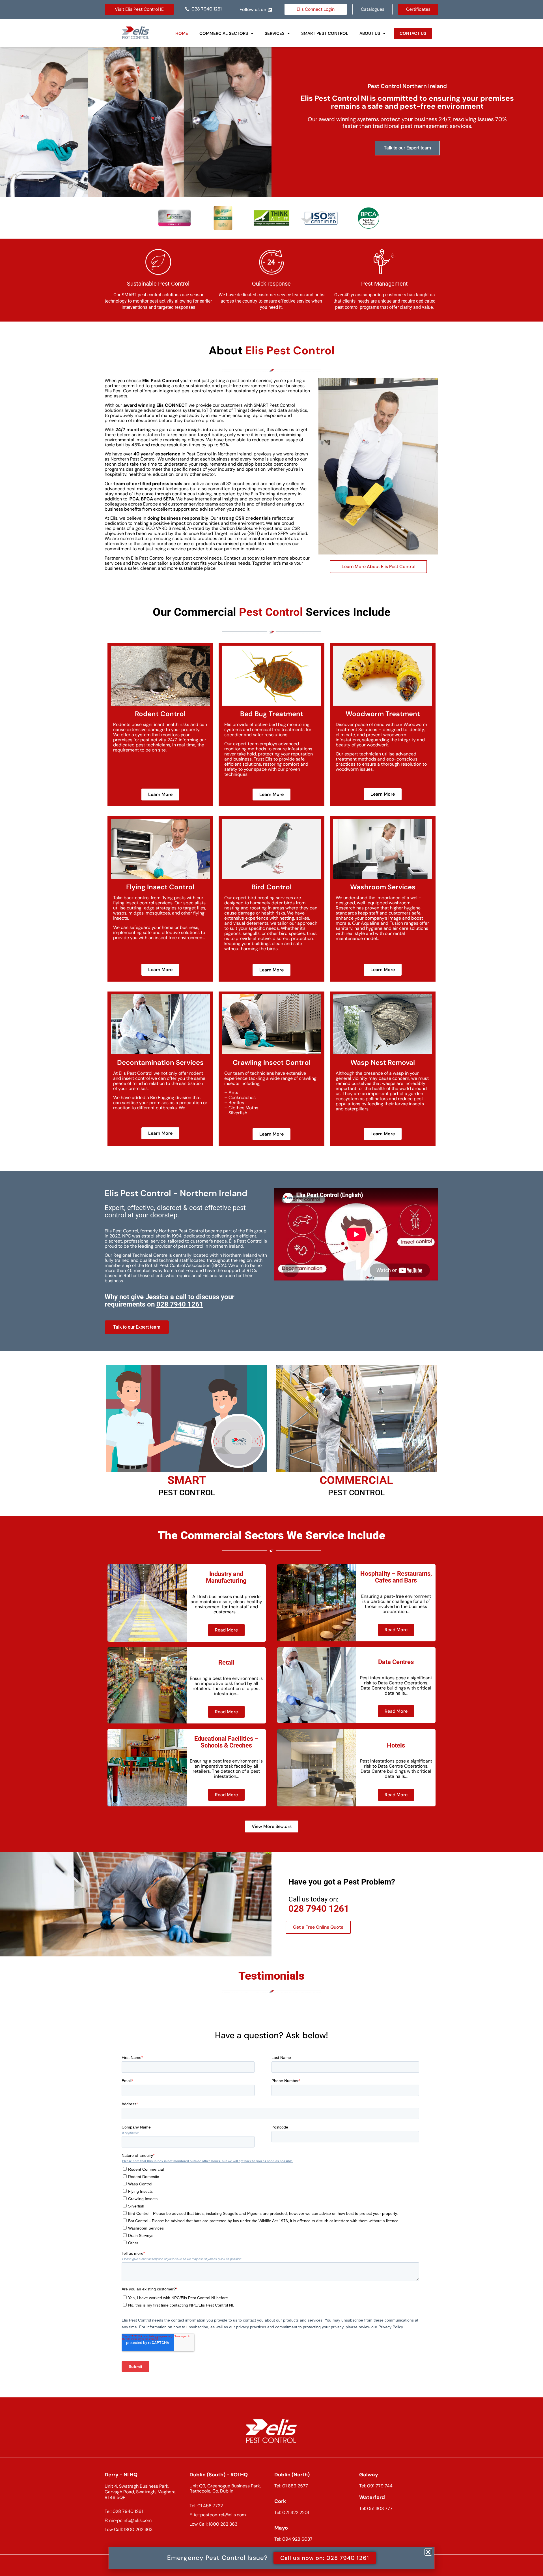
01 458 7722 (210, 2506)
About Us (370, 33)
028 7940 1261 (319, 1909)
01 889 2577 (295, 2486)
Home (182, 33)
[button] (226, 33)
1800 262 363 (138, 2529)
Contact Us (413, 33)
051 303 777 (380, 2508)
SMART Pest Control (325, 33)
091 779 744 (380, 2486)
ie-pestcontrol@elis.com (220, 2515)
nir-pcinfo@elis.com (130, 2520)
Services (275, 33)
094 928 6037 (297, 2539)
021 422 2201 (296, 2512)
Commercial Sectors (224, 33)
